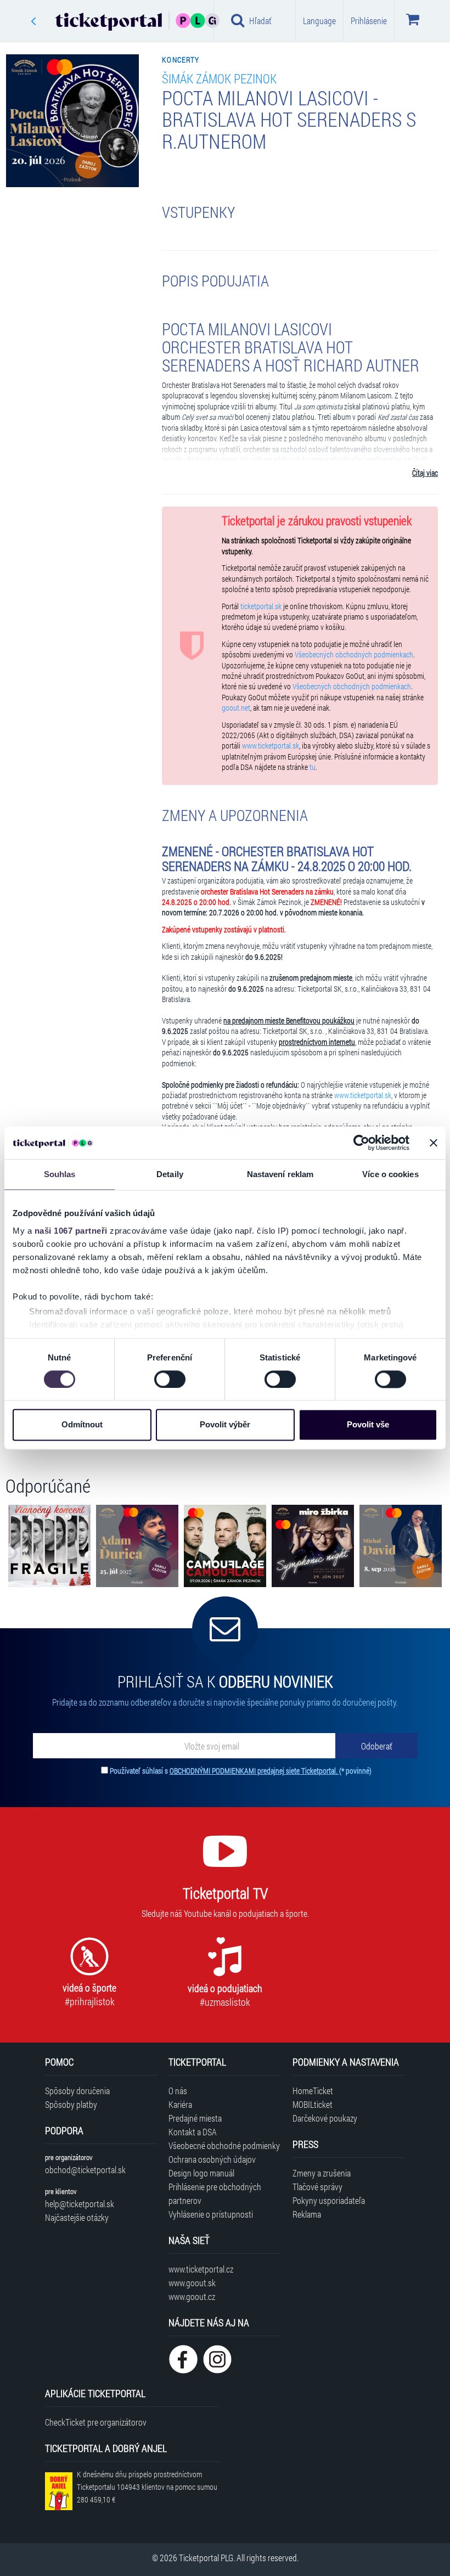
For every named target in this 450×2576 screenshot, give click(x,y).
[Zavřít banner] (434, 1143)
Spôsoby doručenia (77, 2091)
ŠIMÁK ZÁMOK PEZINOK (219, 78)
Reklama (307, 2214)
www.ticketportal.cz (201, 2269)
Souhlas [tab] (60, 1174)
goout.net (236, 708)
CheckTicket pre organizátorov (96, 2422)
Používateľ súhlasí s (241, 1771)
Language (319, 21)
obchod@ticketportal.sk (85, 2170)
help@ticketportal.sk (80, 2204)
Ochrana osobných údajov (212, 2159)
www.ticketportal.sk (271, 746)
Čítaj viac (425, 473)
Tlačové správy (317, 2187)
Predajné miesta (195, 2118)
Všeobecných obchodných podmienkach (354, 655)
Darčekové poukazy (325, 2118)
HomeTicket (313, 2091)
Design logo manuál (201, 2173)
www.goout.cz (192, 2296)
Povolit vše (368, 1425)
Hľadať (260, 21)
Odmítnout (82, 1425)
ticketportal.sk (261, 606)
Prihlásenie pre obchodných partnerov (215, 2193)
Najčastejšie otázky (77, 2217)
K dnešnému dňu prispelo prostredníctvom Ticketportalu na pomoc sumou (147, 2487)
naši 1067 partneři (71, 1231)
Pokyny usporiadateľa (329, 2200)
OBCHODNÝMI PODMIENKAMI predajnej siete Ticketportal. (254, 1771)
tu (313, 767)
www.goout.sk (192, 2283)
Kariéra (180, 2104)
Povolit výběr (225, 1425)
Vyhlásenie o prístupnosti (211, 2214)
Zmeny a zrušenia (322, 2173)
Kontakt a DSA (193, 2132)
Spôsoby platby (71, 2104)
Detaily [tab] (170, 1174)
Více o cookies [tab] (390, 1174)
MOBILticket (313, 2104)
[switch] (170, 1379)
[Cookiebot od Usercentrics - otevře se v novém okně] (361, 1143)
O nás (178, 2091)
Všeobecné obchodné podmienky (224, 2145)
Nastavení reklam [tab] (280, 1174)
